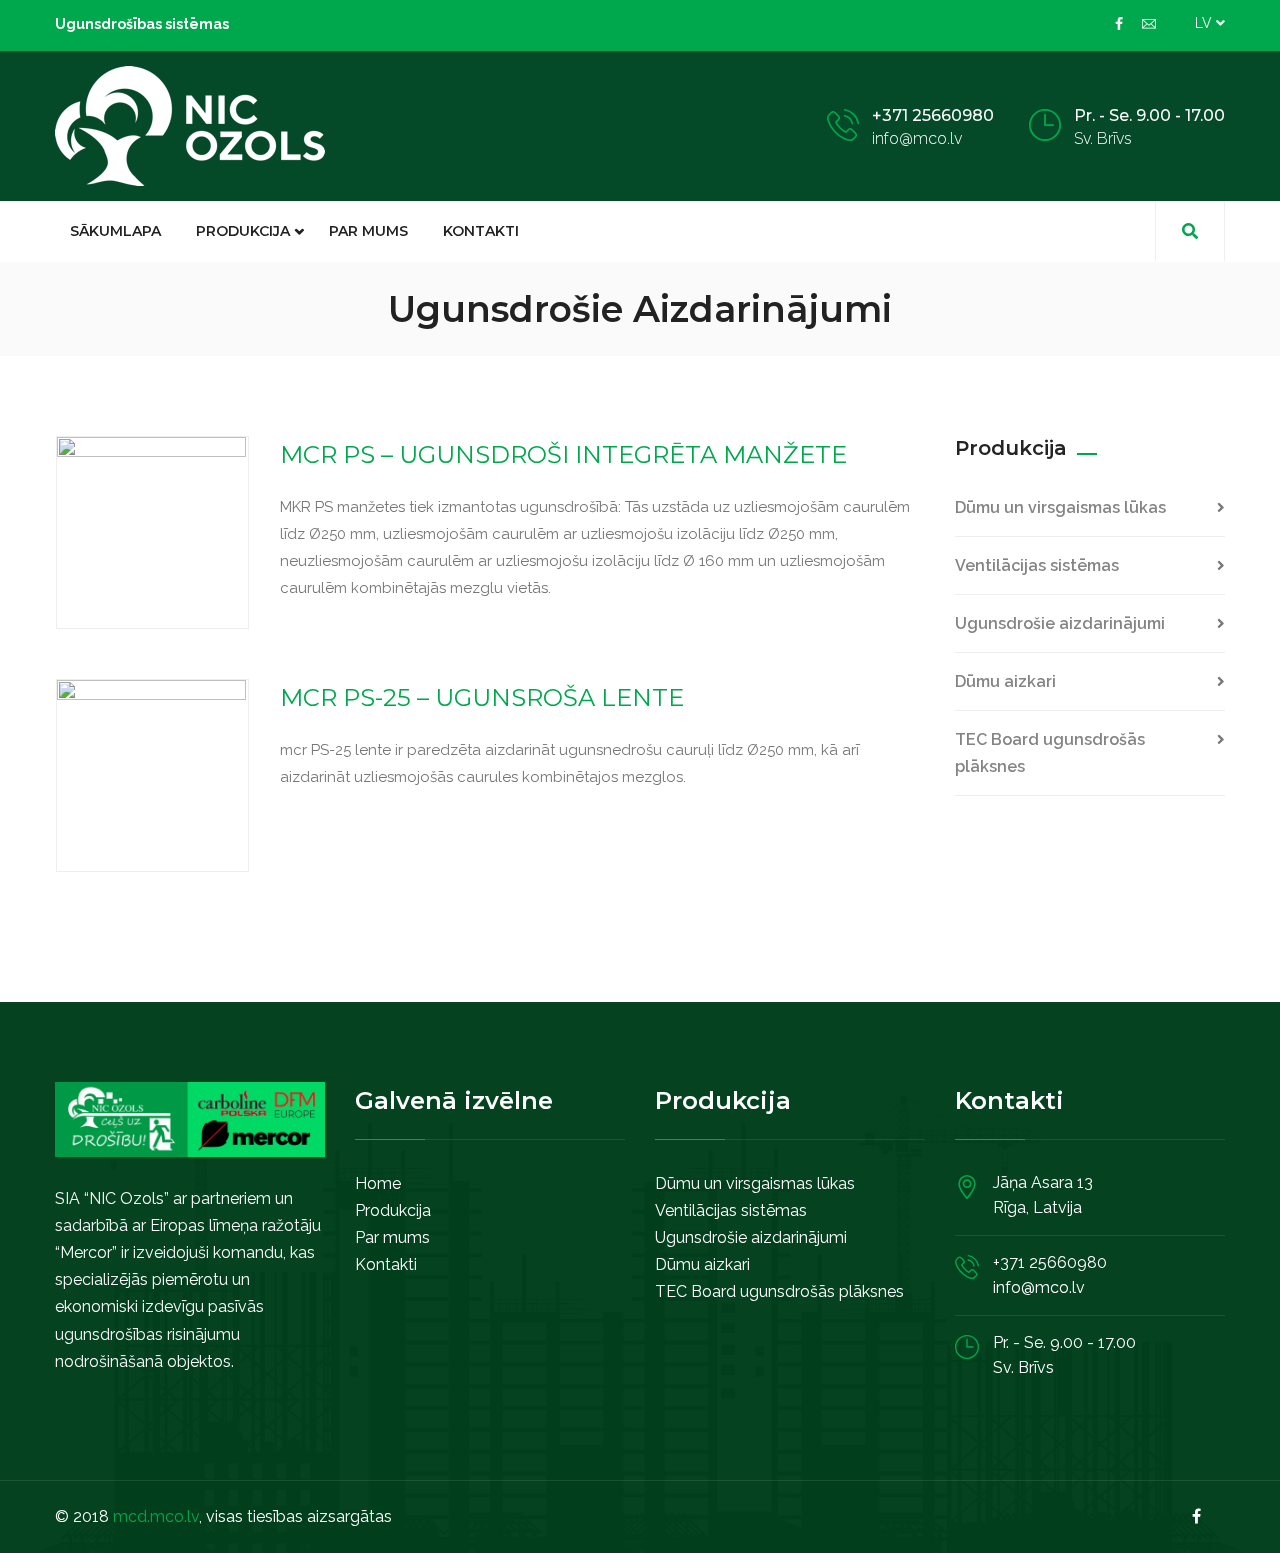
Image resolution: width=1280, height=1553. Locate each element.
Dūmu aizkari (1005, 681)
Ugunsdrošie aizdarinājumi (1060, 623)
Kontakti (481, 231)
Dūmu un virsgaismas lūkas (1060, 507)
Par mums (368, 231)
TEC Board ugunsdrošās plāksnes (1050, 753)
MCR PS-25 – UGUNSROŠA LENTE (482, 697)
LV (1205, 23)
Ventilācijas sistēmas (1037, 565)
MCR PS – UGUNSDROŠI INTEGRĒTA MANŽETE (563, 454)
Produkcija (243, 231)
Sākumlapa (115, 231)
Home (378, 1183)
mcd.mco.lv (156, 1516)
